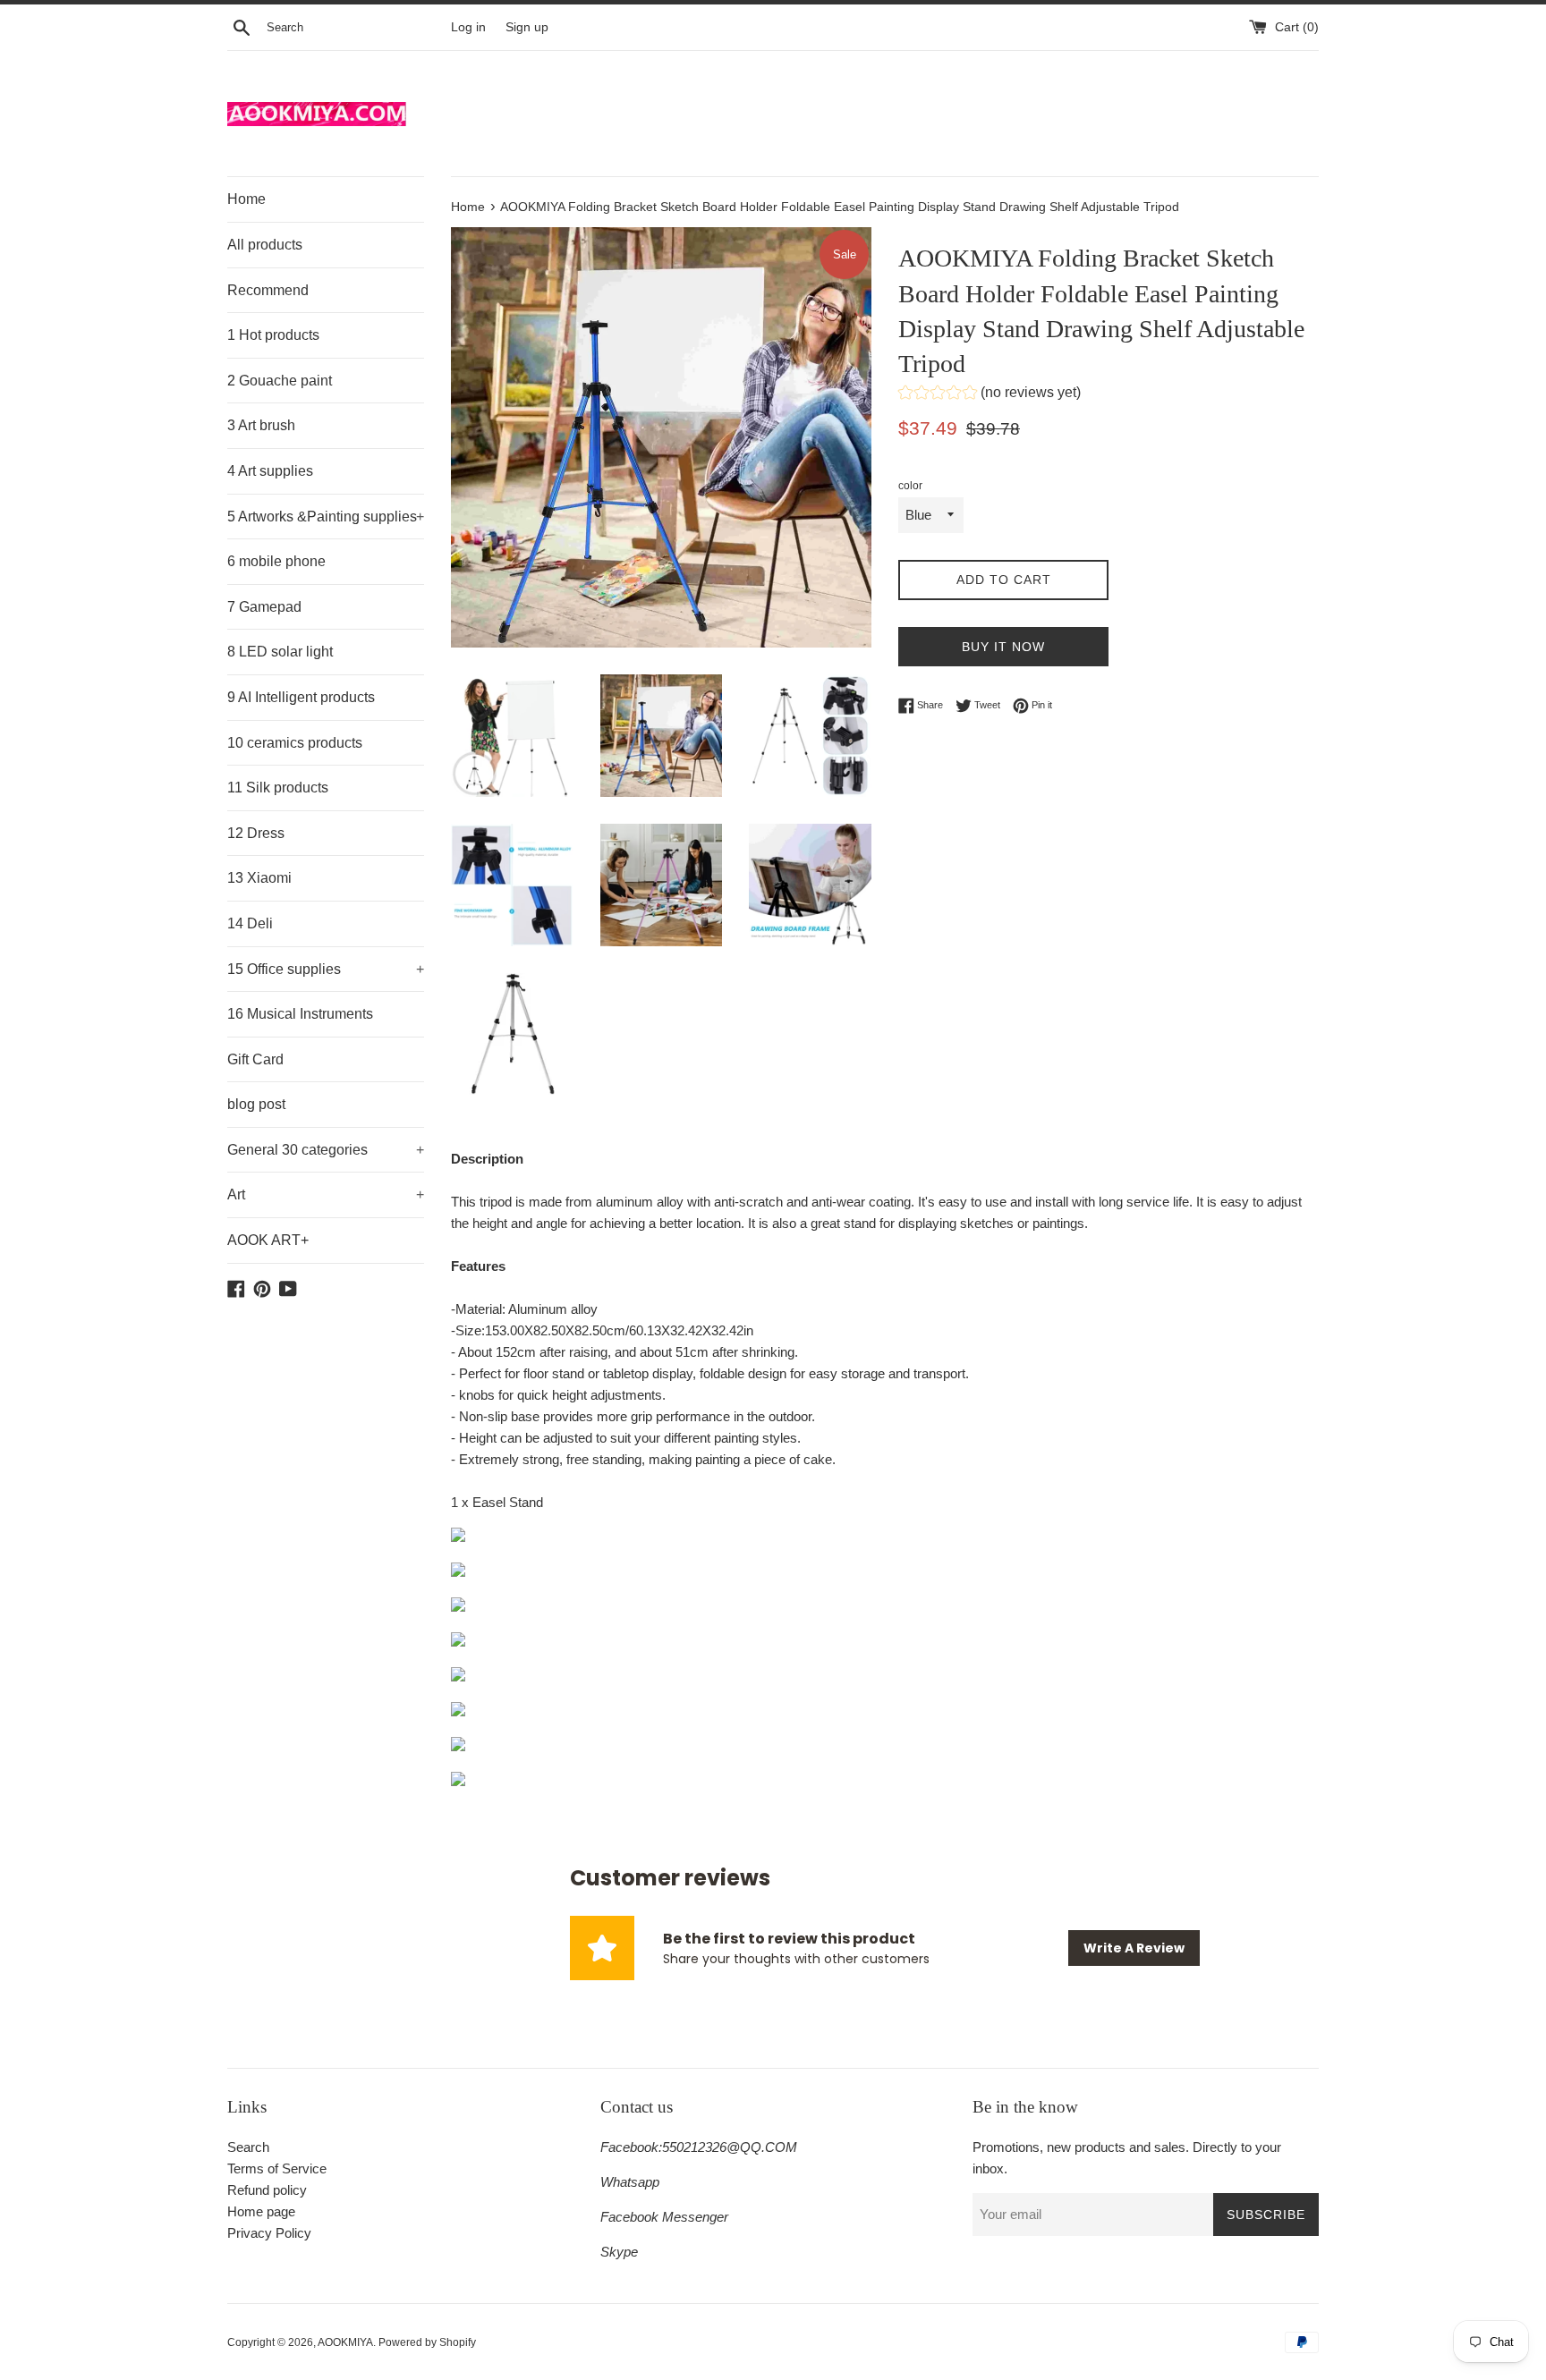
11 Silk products (278, 788)
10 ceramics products (295, 743)
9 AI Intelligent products (301, 697)
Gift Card (255, 1059)
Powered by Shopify (427, 2342)
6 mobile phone (276, 561)
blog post (256, 1104)
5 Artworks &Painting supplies (326, 517)
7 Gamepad (264, 607)
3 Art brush (261, 425)
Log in (468, 27)
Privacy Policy (269, 2233)
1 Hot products (273, 335)
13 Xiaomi (259, 878)
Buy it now (1003, 647)
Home (246, 199)
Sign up (527, 27)
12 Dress (256, 833)
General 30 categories (326, 1150)
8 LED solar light (280, 652)
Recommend (268, 290)
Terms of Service (277, 2168)
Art (326, 1194)
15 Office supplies (326, 969)
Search (248, 2147)
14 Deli (250, 923)
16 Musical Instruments (300, 1014)
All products (265, 245)
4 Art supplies (270, 471)
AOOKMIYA (345, 2342)
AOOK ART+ (268, 1240)
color (910, 486)
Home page (261, 2211)
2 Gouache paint (280, 381)
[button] (990, 395)
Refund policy (267, 2190)
